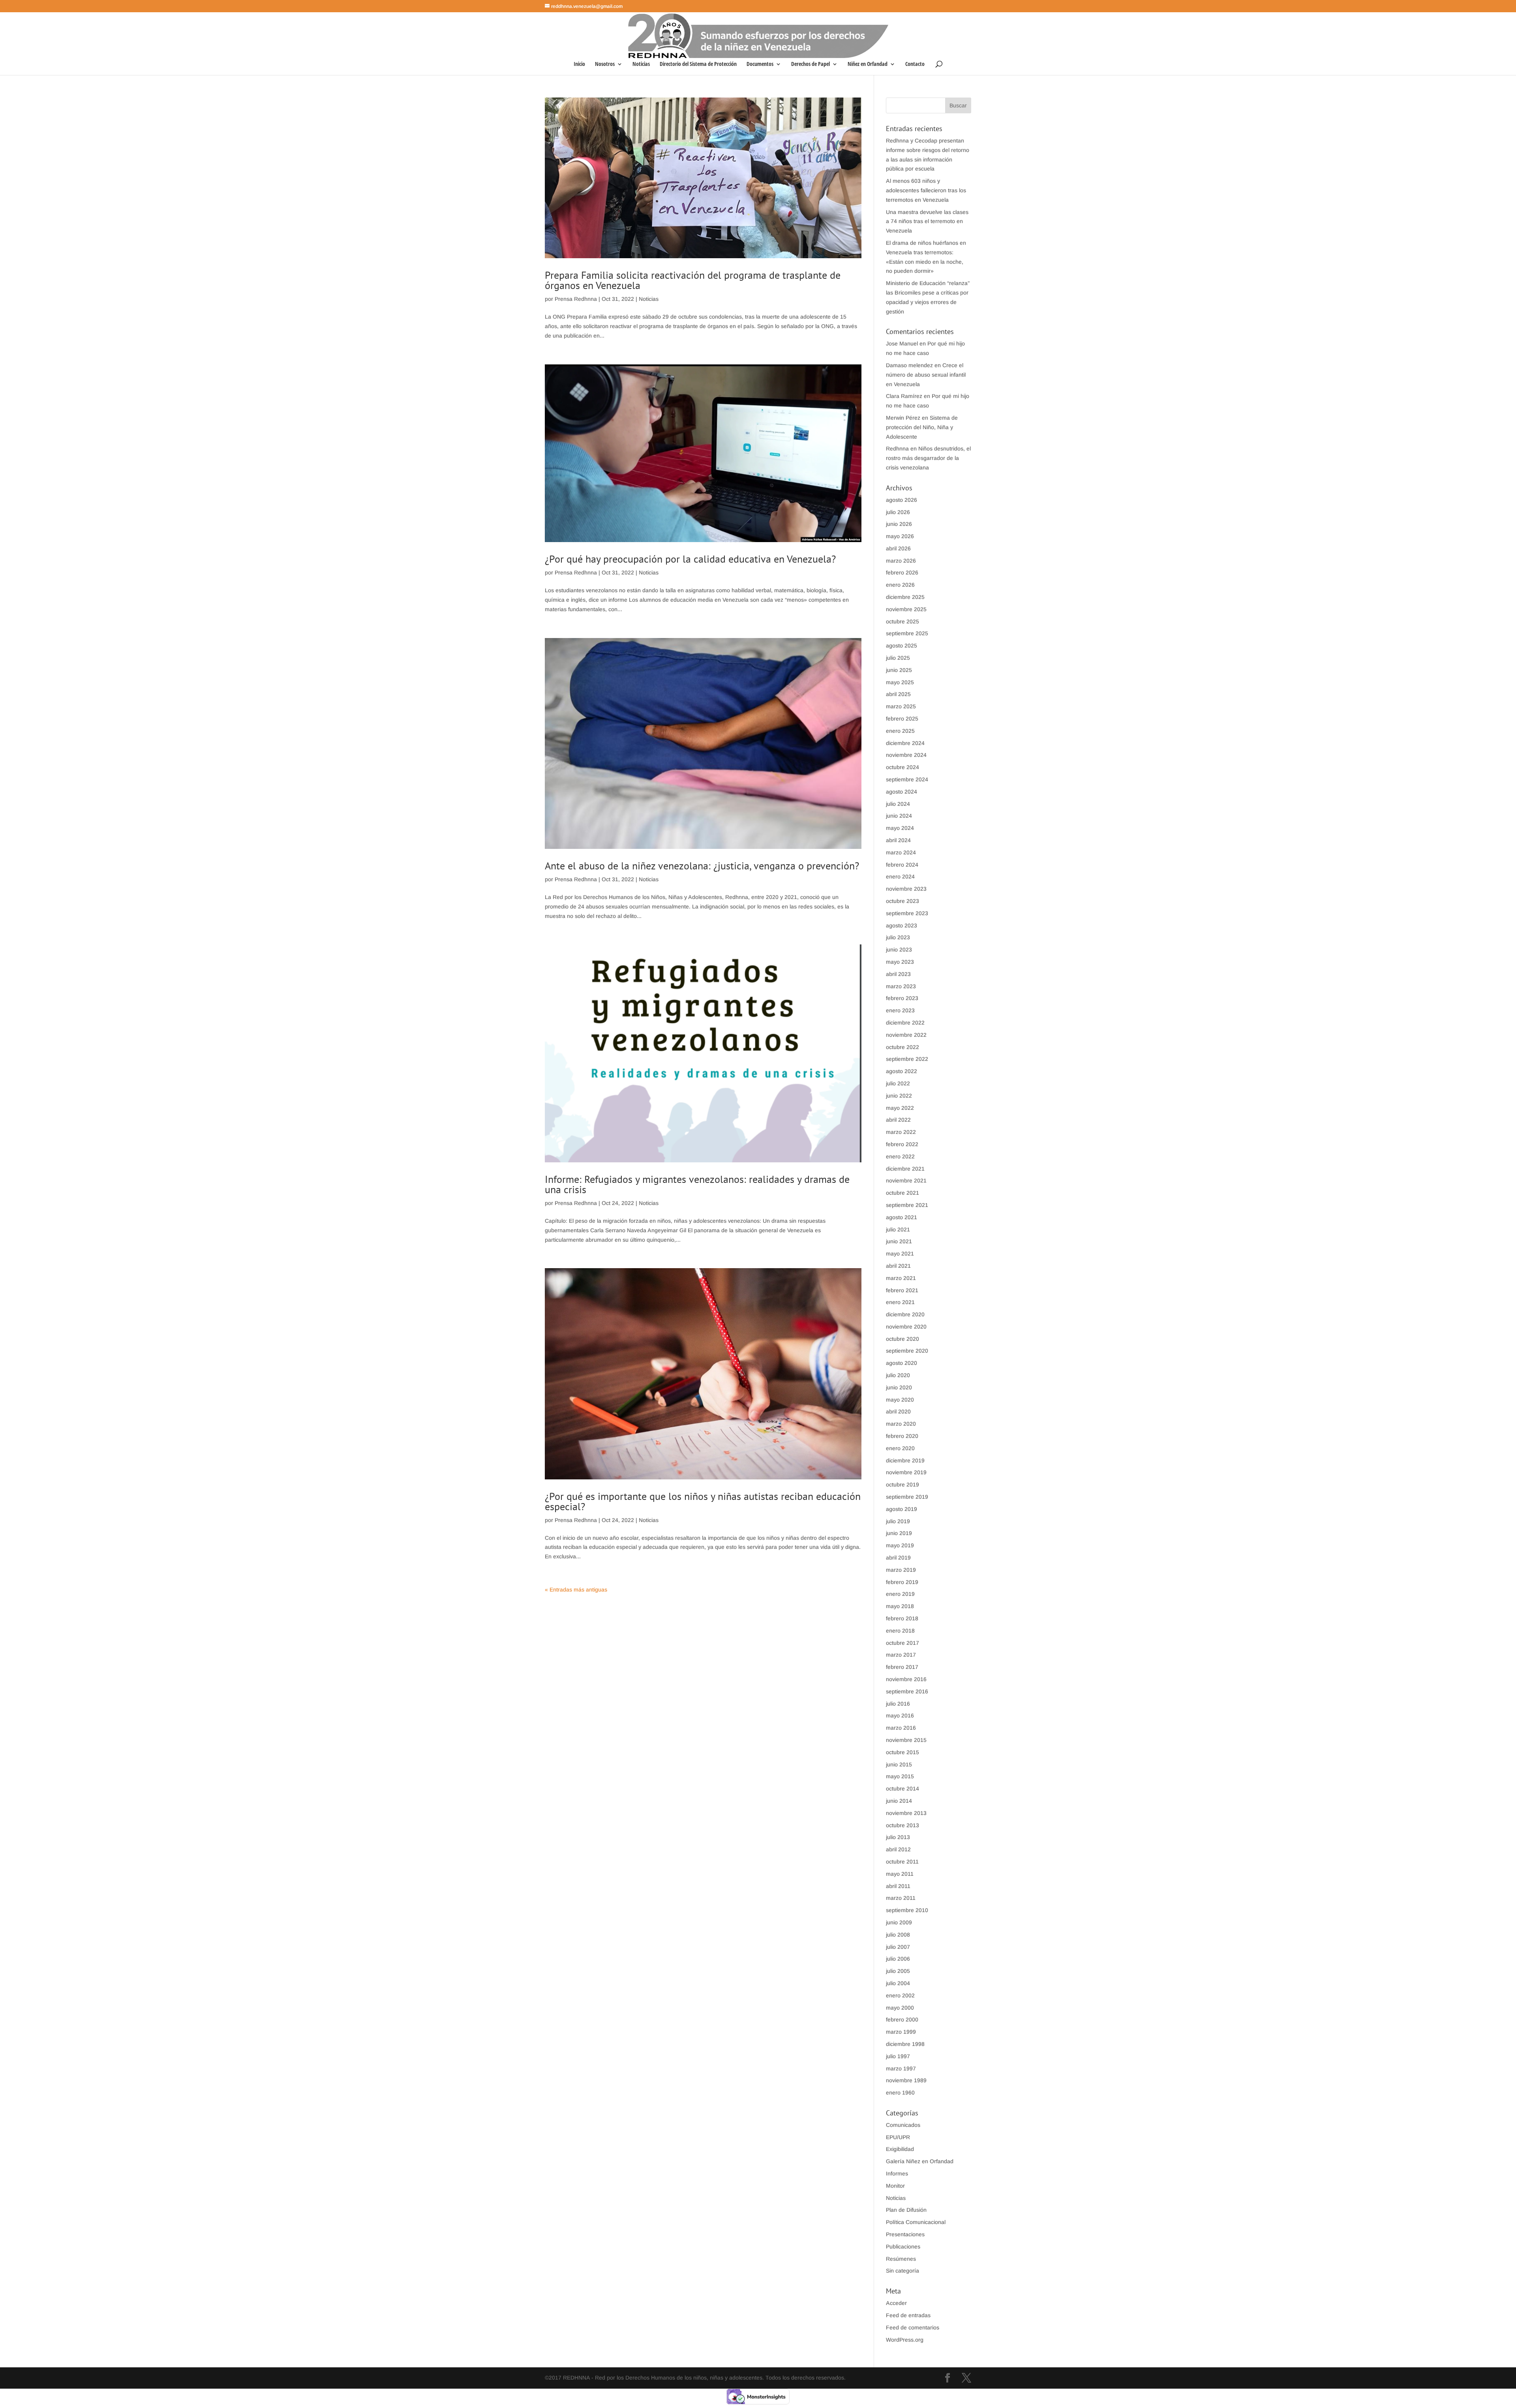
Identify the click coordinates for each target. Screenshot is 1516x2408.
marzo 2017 (901, 1655)
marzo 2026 (901, 561)
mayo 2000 (900, 2008)
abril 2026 (898, 548)
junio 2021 (899, 1241)
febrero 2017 (902, 1667)
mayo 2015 (900, 1776)
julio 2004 (898, 1983)
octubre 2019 (902, 1485)
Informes (897, 2173)
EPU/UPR (898, 2137)
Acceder (896, 2303)
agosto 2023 (902, 925)
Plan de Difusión (906, 2210)
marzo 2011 (901, 1898)
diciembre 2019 (905, 1460)
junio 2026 (899, 524)
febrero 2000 (902, 2019)
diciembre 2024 (905, 743)
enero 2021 (900, 1302)
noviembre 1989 (906, 2080)
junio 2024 (899, 816)
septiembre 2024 (907, 779)
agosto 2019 (902, 1509)
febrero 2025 (902, 719)
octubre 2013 (902, 1825)
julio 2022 (898, 1083)
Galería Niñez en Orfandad (920, 2161)
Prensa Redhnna (576, 299)
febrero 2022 (902, 1144)
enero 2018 (900, 1631)
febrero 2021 (902, 1290)
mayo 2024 (900, 828)
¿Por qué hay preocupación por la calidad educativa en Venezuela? (690, 559)
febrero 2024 (902, 865)
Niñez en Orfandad (868, 64)
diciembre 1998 (905, 2044)
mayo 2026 (900, 536)
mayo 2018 (900, 1606)
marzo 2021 (901, 1278)
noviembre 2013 (906, 1813)
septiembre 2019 (907, 1497)
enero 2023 (900, 1010)
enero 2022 (900, 1156)
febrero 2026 (902, 572)
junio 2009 (899, 1922)
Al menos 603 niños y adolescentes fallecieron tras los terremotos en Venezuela (926, 190)
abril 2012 (898, 1849)
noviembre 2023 (906, 889)
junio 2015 (899, 1764)
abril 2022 (898, 1120)
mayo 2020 (900, 1400)
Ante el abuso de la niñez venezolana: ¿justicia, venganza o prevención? (702, 866)
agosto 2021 (902, 1217)
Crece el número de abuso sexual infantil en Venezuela (926, 375)
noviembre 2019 (906, 1472)
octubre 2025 (902, 621)
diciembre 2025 (905, 597)
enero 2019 (900, 1594)
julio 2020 (898, 1375)
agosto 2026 (902, 500)
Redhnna (897, 449)
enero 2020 (900, 1448)
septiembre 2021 (907, 1205)
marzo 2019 (901, 1570)
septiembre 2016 (907, 1691)
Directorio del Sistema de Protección (698, 64)
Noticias (641, 64)
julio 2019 (898, 1521)
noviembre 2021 (906, 1181)
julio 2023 (898, 937)
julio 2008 (898, 1935)
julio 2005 (898, 1971)
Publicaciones (903, 2247)
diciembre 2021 (905, 1169)
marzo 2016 (901, 1728)
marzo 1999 (901, 2032)
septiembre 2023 (907, 913)
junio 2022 (899, 1096)
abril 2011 (898, 1886)
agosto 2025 (902, 646)
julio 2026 (898, 512)
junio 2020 (899, 1387)
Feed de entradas (908, 2315)
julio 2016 (898, 1704)
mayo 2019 (900, 1545)
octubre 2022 (902, 1047)
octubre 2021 (902, 1193)
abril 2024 (898, 840)
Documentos (760, 64)
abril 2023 (898, 974)
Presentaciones (905, 2234)
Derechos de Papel (811, 64)
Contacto (915, 64)
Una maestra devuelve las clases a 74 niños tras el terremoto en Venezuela (927, 221)
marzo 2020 (901, 1424)
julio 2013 (898, 1837)
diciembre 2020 (905, 1314)
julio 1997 (898, 2056)
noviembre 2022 (906, 1035)
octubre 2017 (902, 1643)
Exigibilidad (900, 2149)
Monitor (895, 2186)
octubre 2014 (902, 1789)
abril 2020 (898, 1411)
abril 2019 (898, 1558)
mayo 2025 (900, 682)
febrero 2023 (902, 998)
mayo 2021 (900, 1254)
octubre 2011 (902, 1862)
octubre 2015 (902, 1752)
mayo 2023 (900, 962)
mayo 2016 (900, 1715)
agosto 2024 (902, 792)
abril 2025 (898, 694)
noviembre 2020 (906, 1327)
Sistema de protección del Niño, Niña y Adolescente (922, 427)
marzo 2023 (901, 986)
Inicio (579, 64)
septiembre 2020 (907, 1351)
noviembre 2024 (906, 755)
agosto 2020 (902, 1363)
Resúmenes (901, 2259)
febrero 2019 (902, 1582)
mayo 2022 (900, 1108)
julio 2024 (898, 804)
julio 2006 (898, 1959)
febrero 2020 (902, 1436)
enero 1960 (900, 2093)
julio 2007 (898, 1947)
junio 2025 (899, 670)
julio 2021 (898, 1229)
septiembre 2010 (907, 1910)
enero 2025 (900, 731)
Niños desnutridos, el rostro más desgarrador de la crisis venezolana (928, 458)
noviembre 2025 (906, 609)
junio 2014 (899, 1801)
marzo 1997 (901, 2068)
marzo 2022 (901, 1132)
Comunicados (903, 2125)
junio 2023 (899, 950)
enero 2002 (900, 1995)
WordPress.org (905, 2340)
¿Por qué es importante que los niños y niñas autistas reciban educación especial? (703, 1501)
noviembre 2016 (906, 1679)
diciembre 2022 (905, 1023)
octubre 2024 (902, 767)
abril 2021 (898, 1266)
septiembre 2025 (907, 633)
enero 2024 (900, 876)
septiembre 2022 (907, 1059)
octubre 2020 (902, 1339)
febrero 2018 (902, 1618)
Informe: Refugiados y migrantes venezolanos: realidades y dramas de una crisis (697, 1184)
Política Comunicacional (916, 2222)
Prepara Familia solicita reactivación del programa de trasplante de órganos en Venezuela (693, 280)
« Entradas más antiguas (576, 1590)
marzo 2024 (901, 852)
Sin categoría (902, 2271)
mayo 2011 (900, 1874)
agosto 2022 (902, 1071)
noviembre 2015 (906, 1740)
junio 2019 (899, 1533)
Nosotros (605, 64)
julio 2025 (898, 658)
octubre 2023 (902, 901)
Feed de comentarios (913, 2327)
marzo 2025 (901, 706)
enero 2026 (900, 585)
